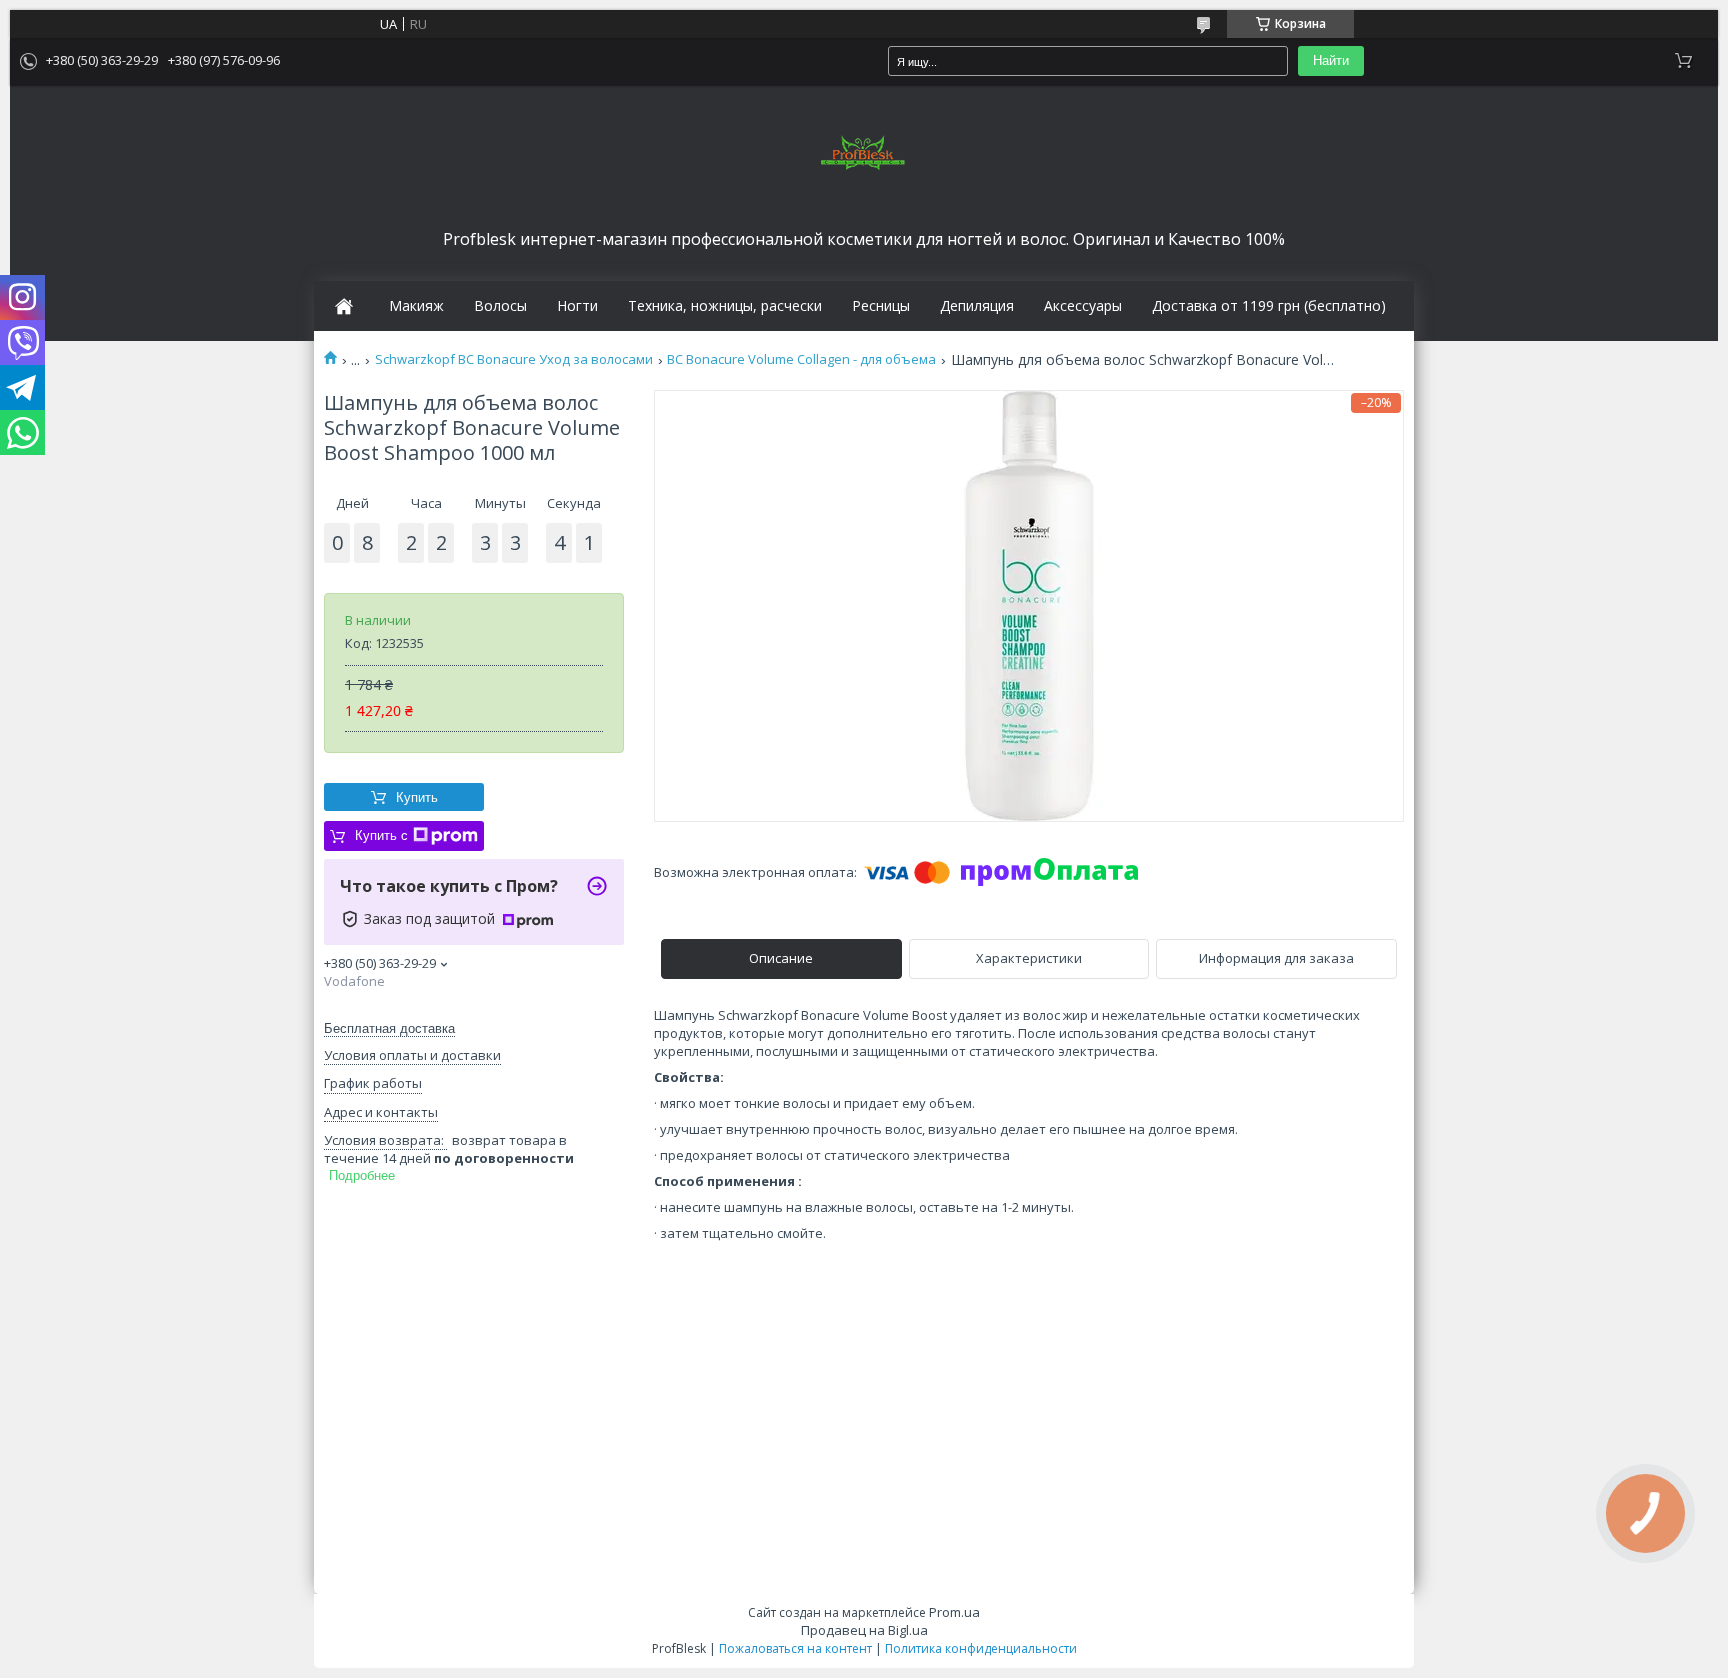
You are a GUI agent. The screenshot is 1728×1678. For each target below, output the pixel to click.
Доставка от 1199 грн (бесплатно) (1269, 306)
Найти (1331, 60)
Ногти (577, 306)
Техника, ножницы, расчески (725, 306)
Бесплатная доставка (389, 1028)
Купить (417, 797)
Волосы (500, 306)
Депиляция (977, 306)
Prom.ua (954, 1612)
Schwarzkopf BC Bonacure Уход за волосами (514, 359)
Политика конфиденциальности (981, 1648)
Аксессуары (1083, 306)
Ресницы (881, 306)
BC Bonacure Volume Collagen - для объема (801, 359)
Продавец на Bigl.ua (864, 1630)
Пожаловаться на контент (795, 1648)
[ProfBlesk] (864, 154)
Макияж (416, 306)
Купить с (381, 835)
